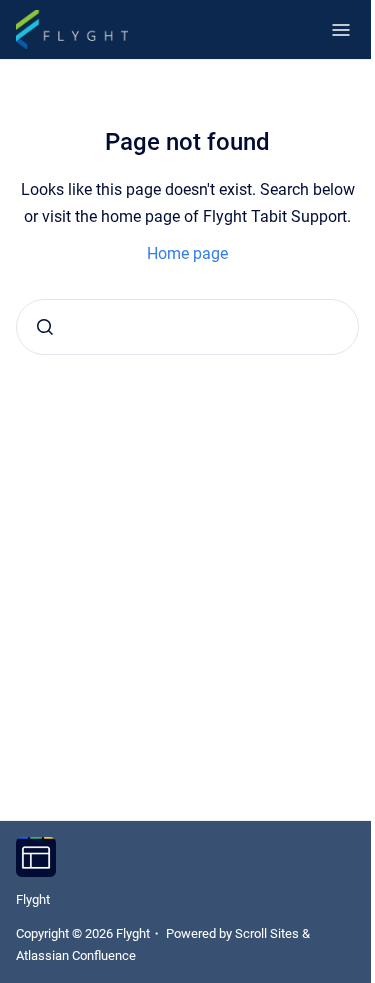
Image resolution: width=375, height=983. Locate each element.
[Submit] (45, 327)
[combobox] (187, 327)
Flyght (33, 899)
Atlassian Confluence (76, 955)
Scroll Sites (267, 933)
